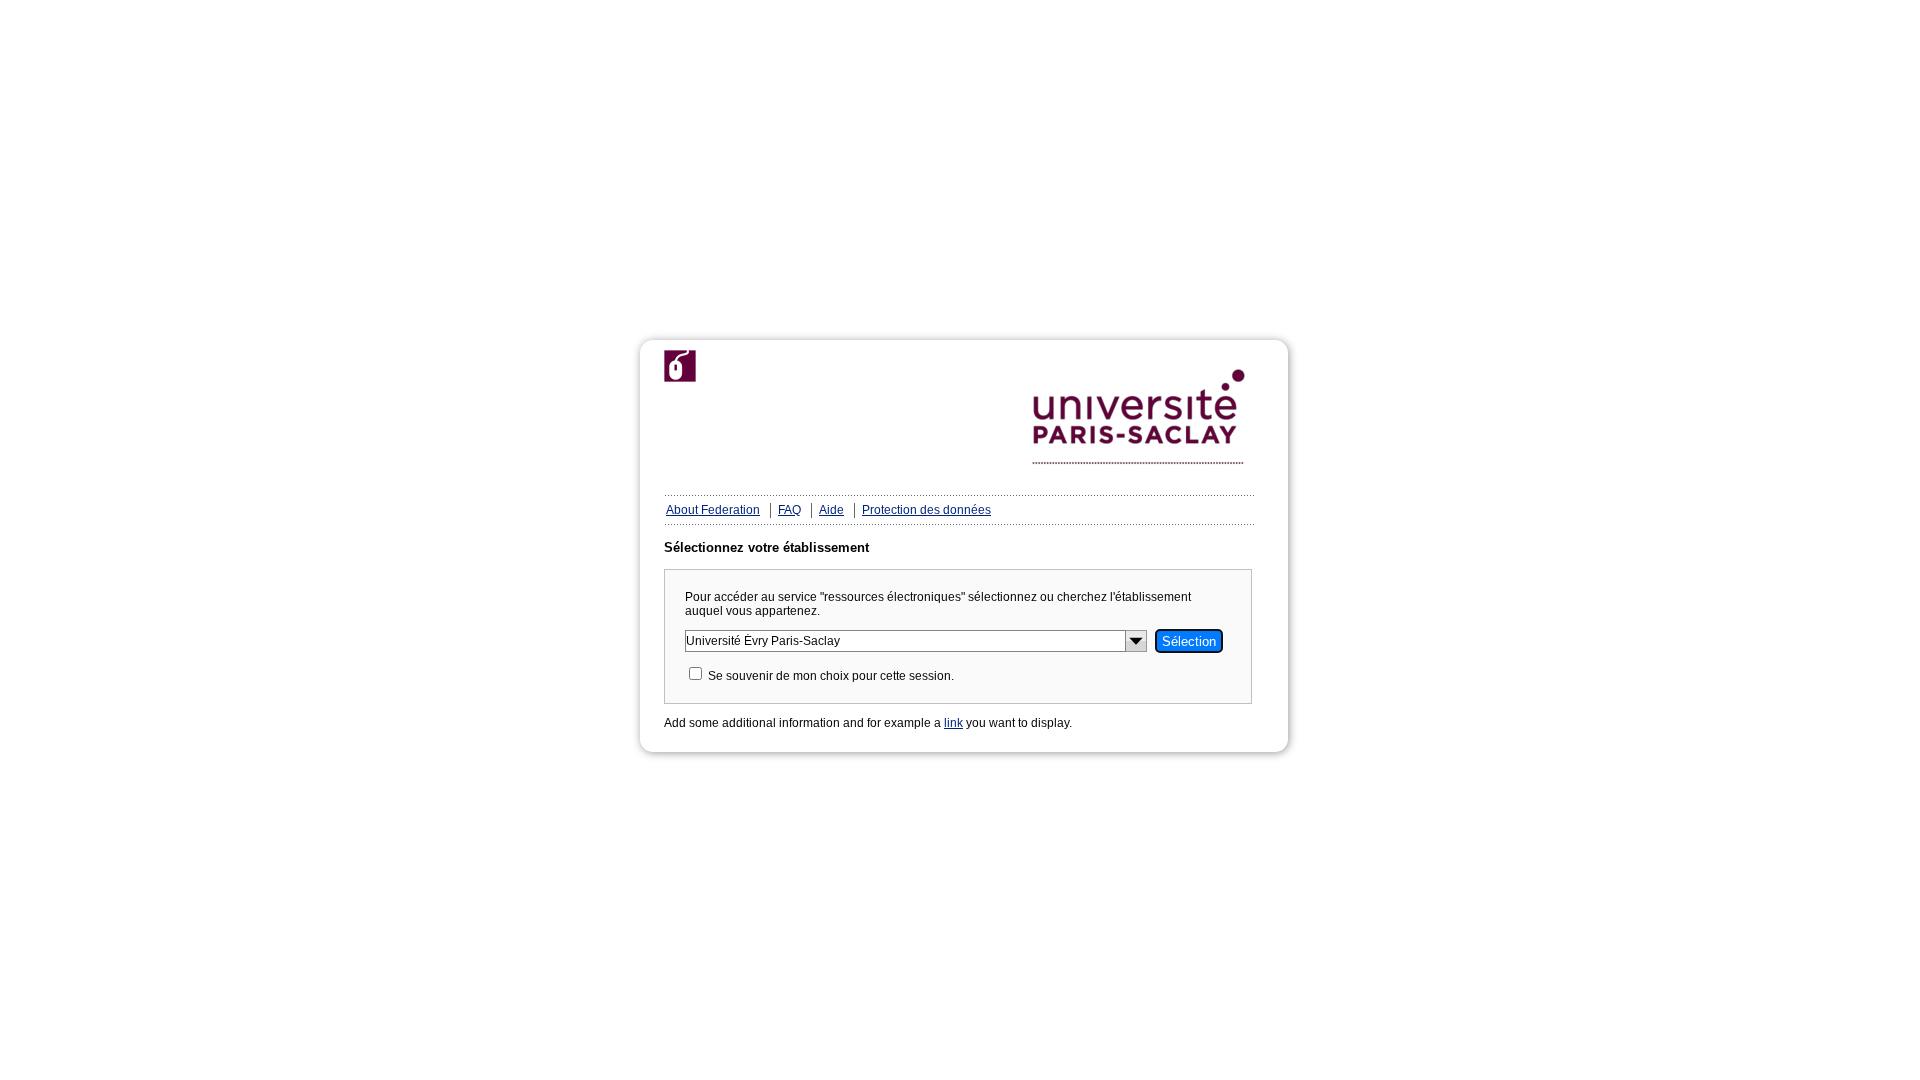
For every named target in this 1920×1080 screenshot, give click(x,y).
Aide (831, 510)
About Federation (713, 510)
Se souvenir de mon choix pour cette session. (831, 676)
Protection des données (926, 510)
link (953, 723)
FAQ (789, 510)
